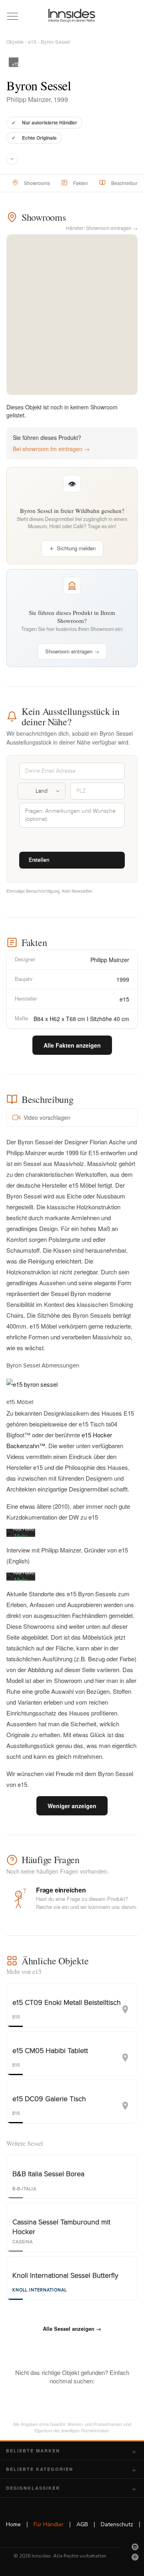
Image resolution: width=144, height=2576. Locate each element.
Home (13, 2524)
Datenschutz (117, 2524)
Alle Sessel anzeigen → (72, 2329)
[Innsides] (72, 16)
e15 (32, 42)
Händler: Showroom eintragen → (102, 228)
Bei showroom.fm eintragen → (51, 449)
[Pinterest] (135, 2557)
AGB (82, 2524)
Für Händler (49, 2524)
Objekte (15, 42)
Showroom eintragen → (72, 651)
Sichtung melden (76, 548)
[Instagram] (135, 2547)
